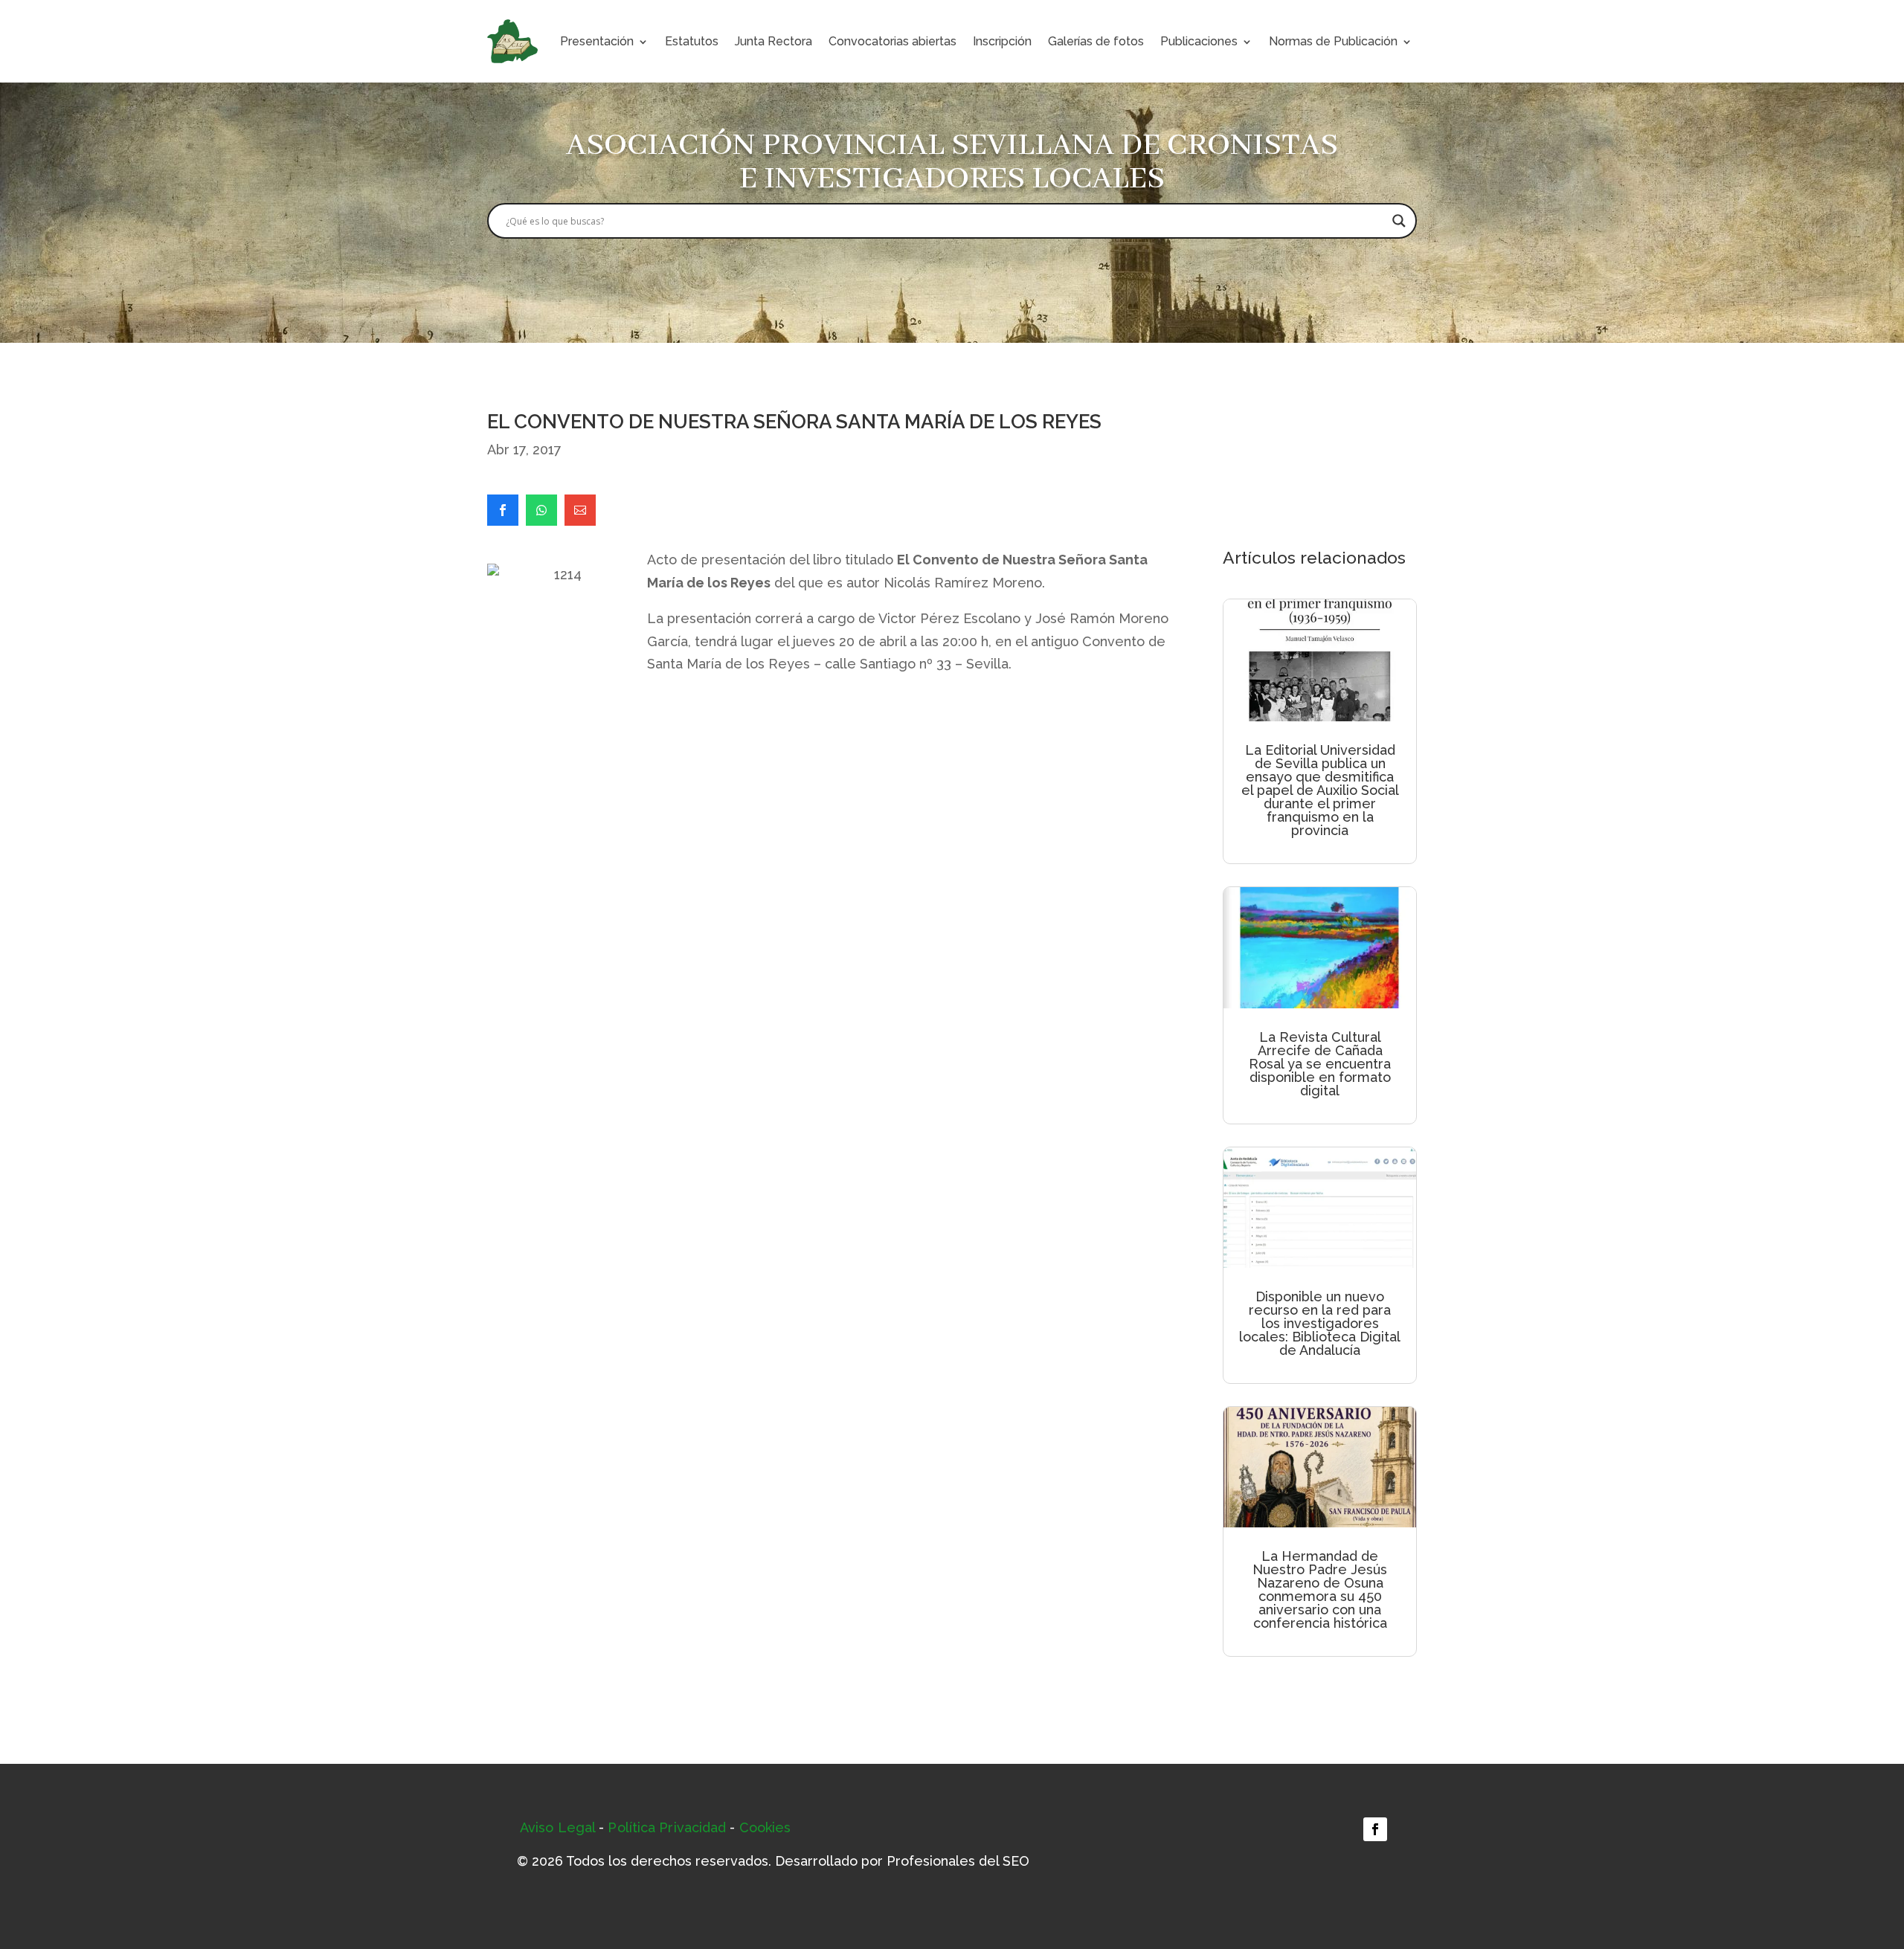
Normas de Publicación (1333, 41)
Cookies (765, 1827)
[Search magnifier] (1399, 221)
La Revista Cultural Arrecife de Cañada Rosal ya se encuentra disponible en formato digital (1320, 1064)
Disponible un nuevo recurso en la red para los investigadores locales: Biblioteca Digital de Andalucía (1320, 1323)
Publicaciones (1199, 41)
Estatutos (692, 41)
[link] (503, 510)
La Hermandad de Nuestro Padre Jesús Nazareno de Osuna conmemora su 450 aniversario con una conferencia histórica (1320, 1589)
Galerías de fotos (1096, 41)
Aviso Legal (557, 1827)
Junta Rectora (773, 41)
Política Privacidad (667, 1827)
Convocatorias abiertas (892, 41)
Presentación (597, 41)
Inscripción (1002, 41)
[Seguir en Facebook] (1375, 1829)
